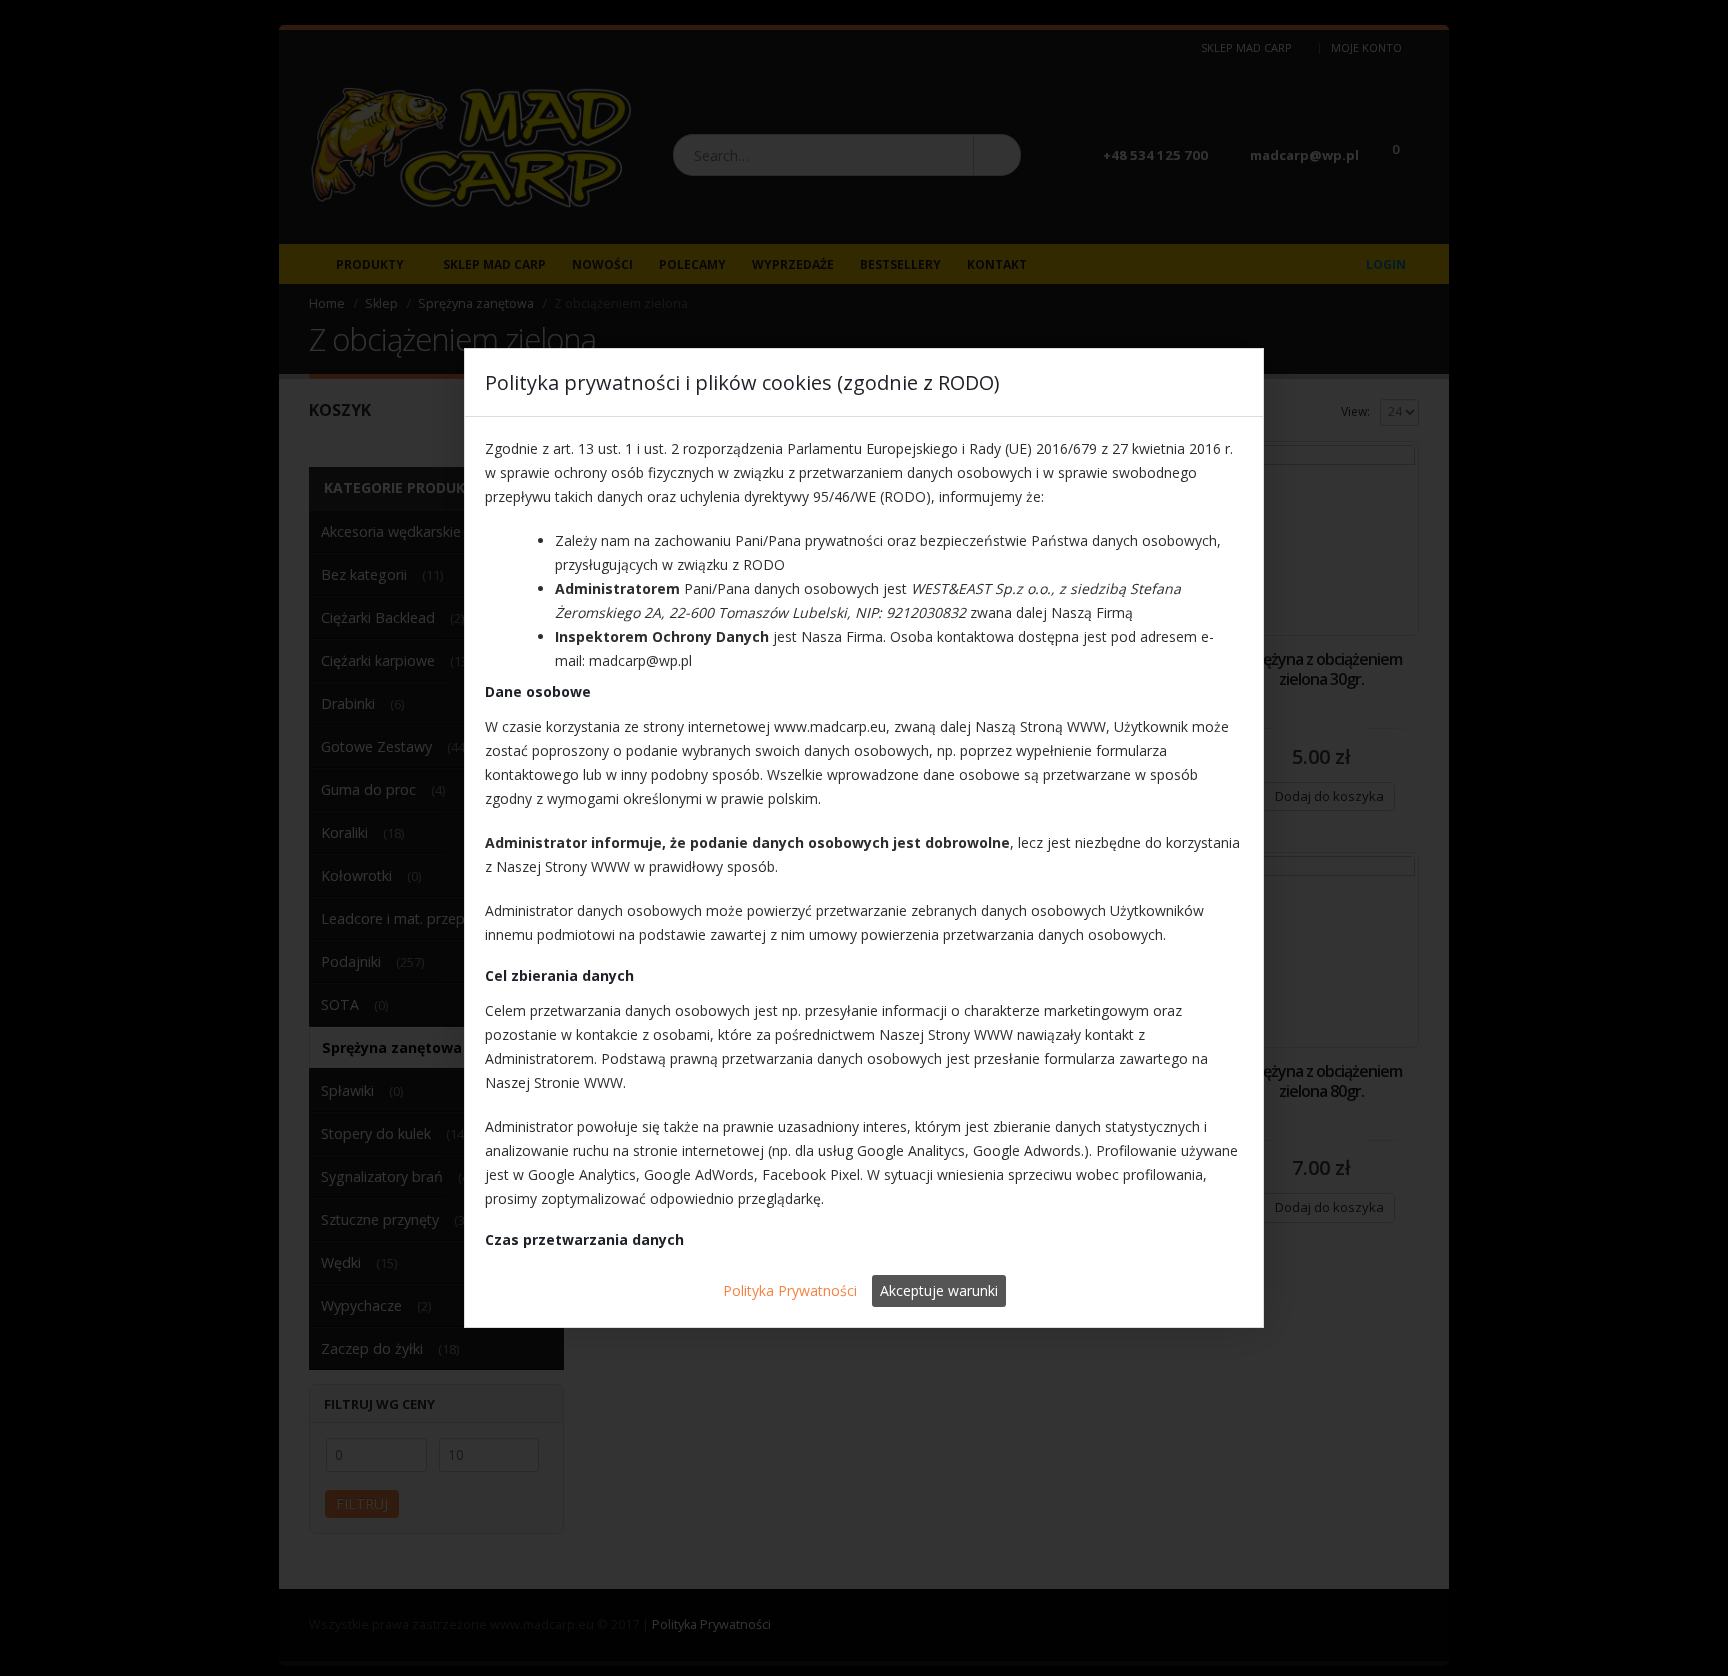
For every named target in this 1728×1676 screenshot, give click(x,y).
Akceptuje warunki (939, 1290)
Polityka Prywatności (790, 1290)
